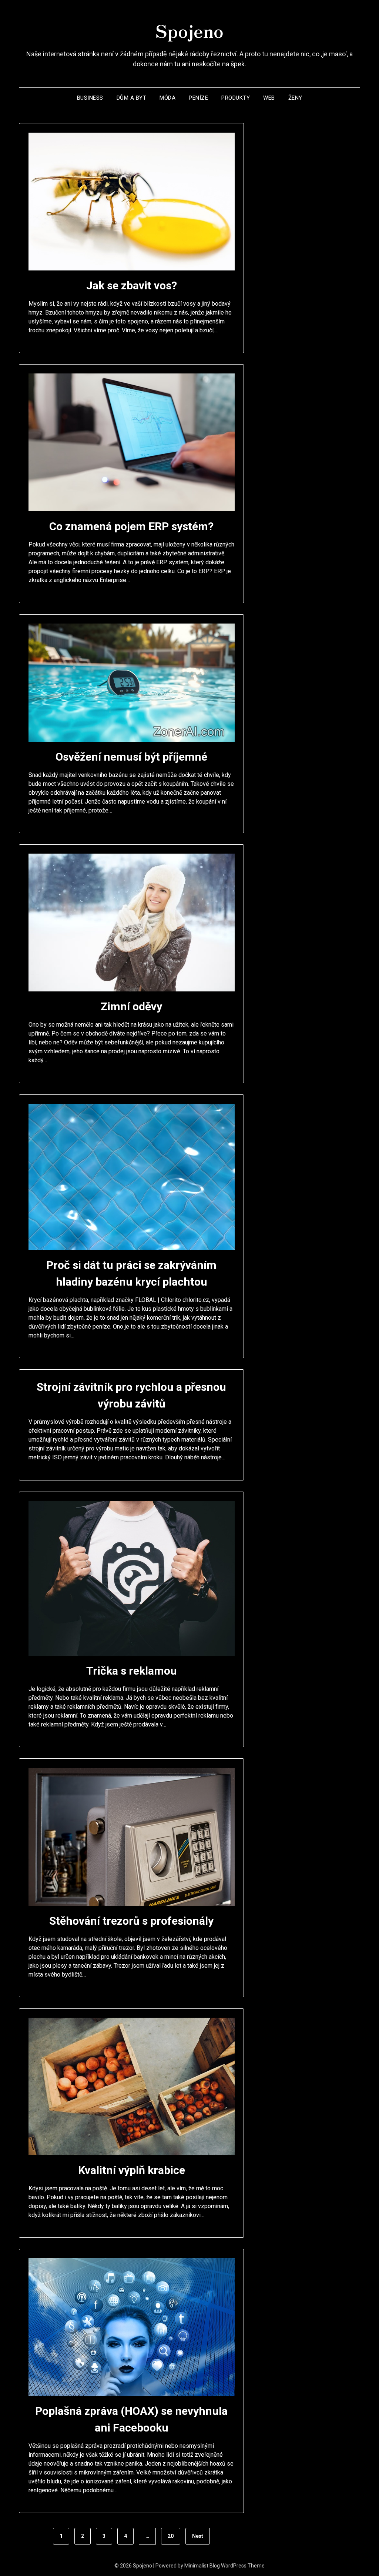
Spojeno (189, 30)
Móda (167, 98)
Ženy (295, 98)
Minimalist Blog (202, 2566)
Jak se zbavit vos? (132, 285)
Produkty (236, 98)
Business (90, 98)
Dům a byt (132, 98)
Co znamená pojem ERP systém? (131, 526)
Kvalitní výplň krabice (132, 2170)
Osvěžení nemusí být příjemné (131, 757)
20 (171, 2536)
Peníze (198, 98)
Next (198, 2536)
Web (269, 98)
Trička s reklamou (132, 1671)
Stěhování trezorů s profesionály (131, 1921)
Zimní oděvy (131, 1006)
